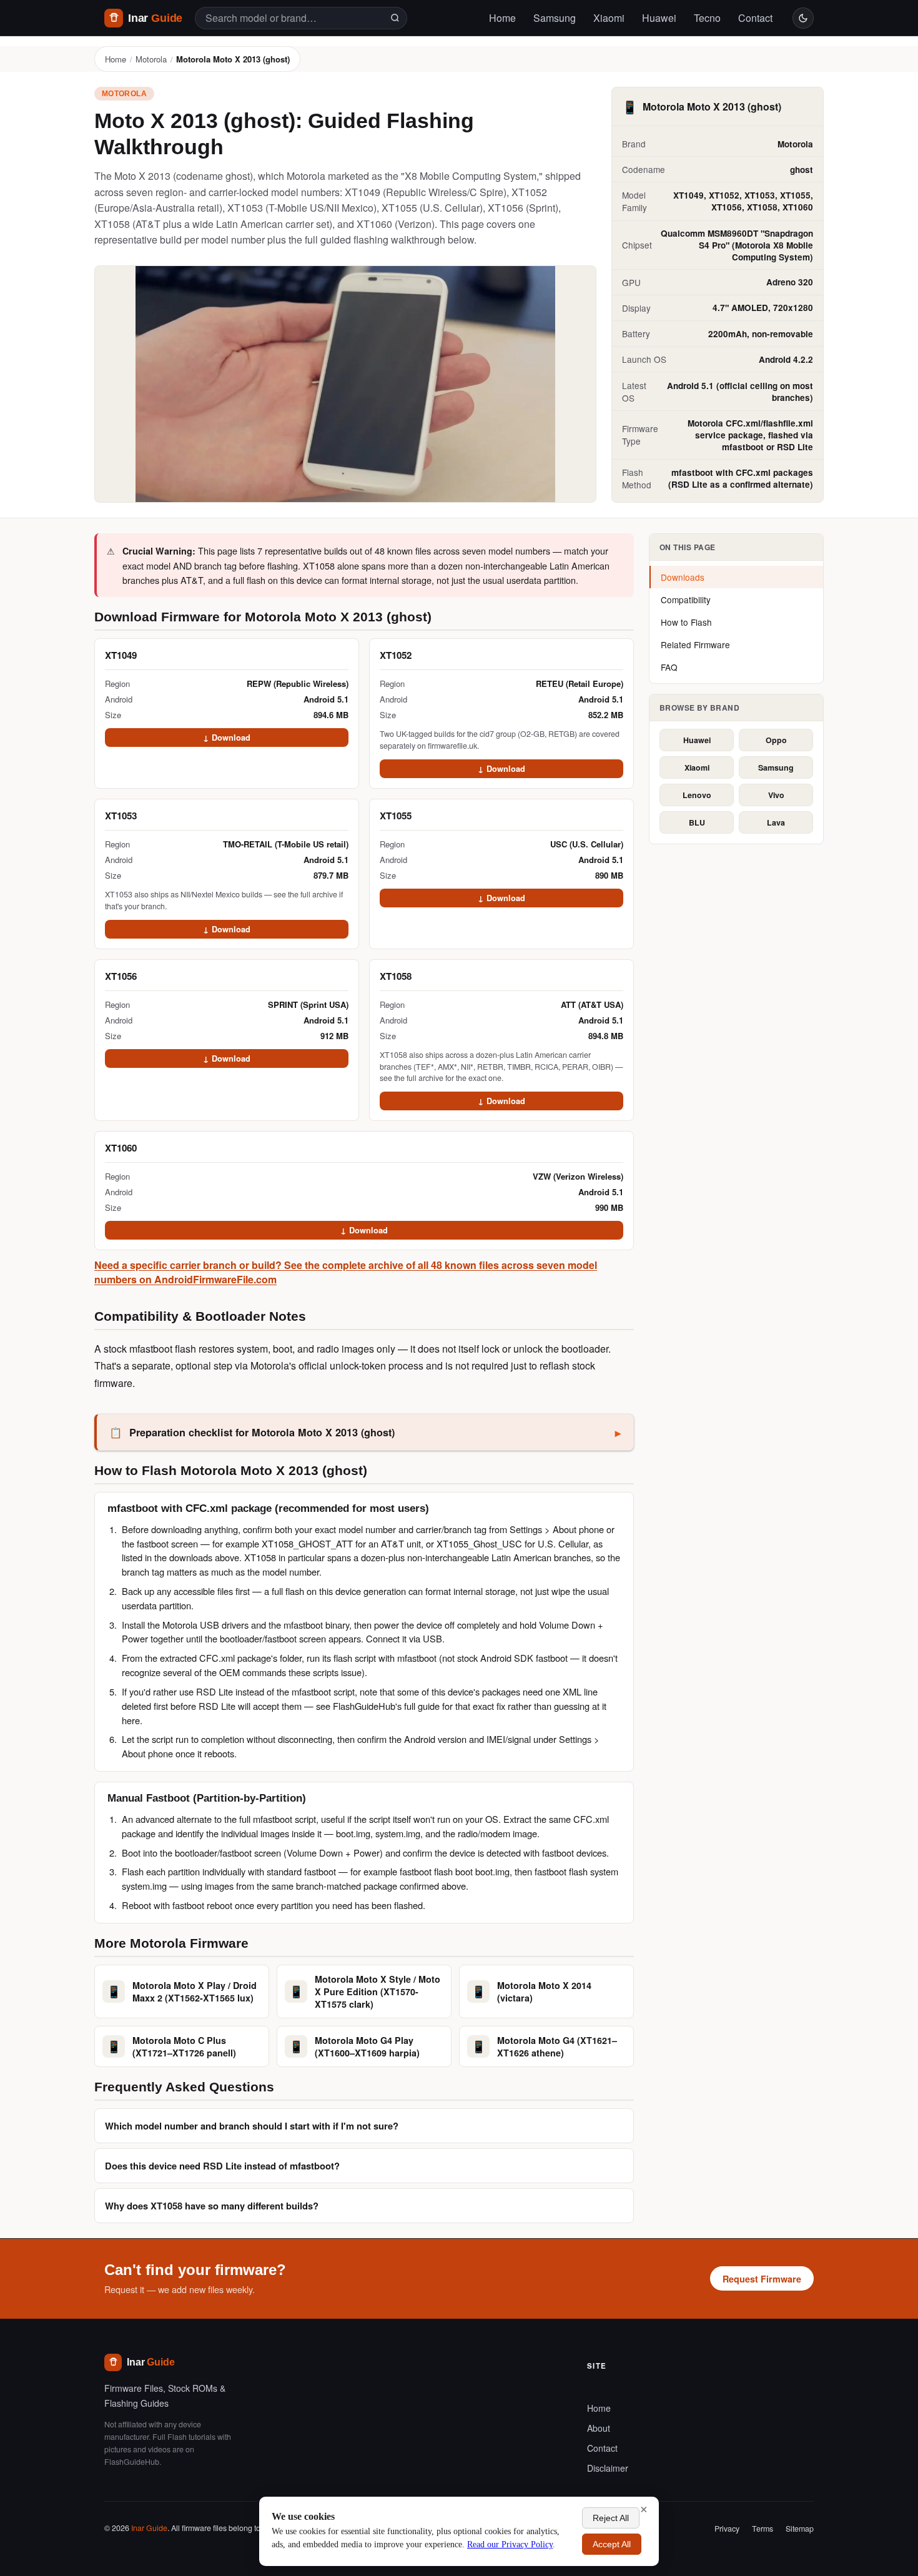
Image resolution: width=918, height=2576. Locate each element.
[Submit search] (395, 18)
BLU (697, 822)
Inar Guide (149, 2528)
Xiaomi (609, 18)
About (599, 2428)
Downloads (683, 577)
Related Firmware (695, 644)
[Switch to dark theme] (803, 18)
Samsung (555, 18)
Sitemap (800, 2529)
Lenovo (697, 795)
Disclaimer (608, 2468)
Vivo (776, 795)
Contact (755, 18)
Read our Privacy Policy (510, 2544)
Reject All (611, 2518)
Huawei (659, 18)
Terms (763, 2529)
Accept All (612, 2544)
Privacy (727, 2529)
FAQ (669, 667)
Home (502, 18)
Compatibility (686, 600)
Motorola (151, 59)
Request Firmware (762, 2279)
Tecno (707, 18)
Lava (776, 822)
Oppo (776, 740)
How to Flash (686, 622)
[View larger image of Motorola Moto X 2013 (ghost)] (345, 384)
